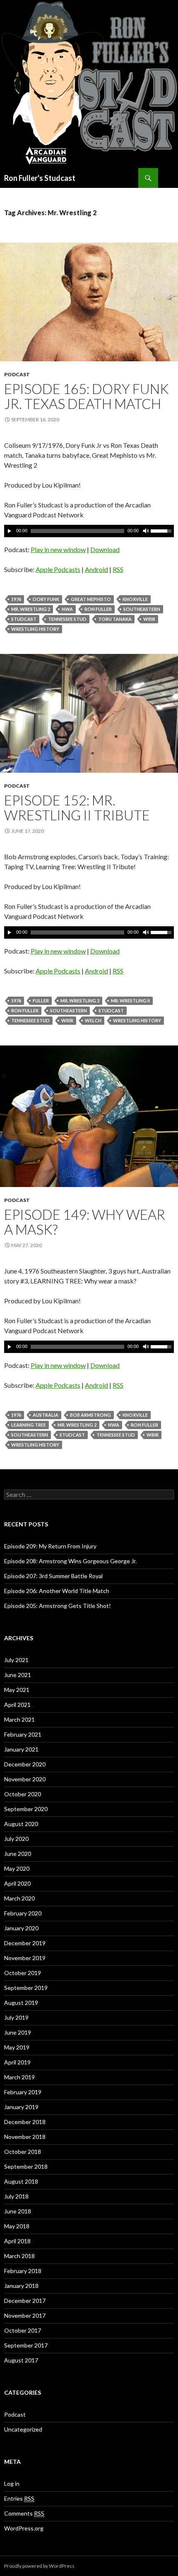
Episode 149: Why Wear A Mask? (85, 1222)
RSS (118, 569)
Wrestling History (35, 629)
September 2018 (26, 2166)
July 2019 (16, 2017)
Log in (12, 2483)
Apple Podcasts (58, 569)
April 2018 (17, 2241)
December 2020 (25, 1764)
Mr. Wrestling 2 (31, 609)
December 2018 (25, 2122)
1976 (16, 599)
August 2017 (21, 2360)
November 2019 (25, 1958)
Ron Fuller (98, 609)
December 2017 (25, 2301)
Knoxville (135, 599)
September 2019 (26, 1988)
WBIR (149, 619)
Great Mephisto (91, 599)
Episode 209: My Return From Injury (50, 1546)
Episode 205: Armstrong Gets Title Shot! (58, 1606)
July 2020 (16, 1839)
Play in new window (58, 549)
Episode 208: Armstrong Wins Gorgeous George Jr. (70, 1561)
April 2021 (17, 1705)
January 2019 (21, 2107)
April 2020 (17, 1883)
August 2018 (21, 2181)
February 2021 (23, 1734)
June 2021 (18, 1675)
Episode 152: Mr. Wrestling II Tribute (77, 807)
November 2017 (25, 2315)
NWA (67, 609)
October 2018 (23, 2152)
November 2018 (25, 2137)
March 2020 (19, 1898)
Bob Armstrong (90, 1415)
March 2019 (19, 2077)
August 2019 (21, 2003)
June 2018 (18, 2211)
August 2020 (21, 1824)
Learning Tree (29, 1425)
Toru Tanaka (115, 619)
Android (96, 569)
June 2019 (18, 2032)
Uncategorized (23, 2429)
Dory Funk (46, 599)
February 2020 (23, 1913)
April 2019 (17, 2062)
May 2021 (17, 1690)
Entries (19, 2498)
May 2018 (17, 2226)
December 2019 (25, 1943)
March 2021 (19, 1719)
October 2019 (23, 1973)
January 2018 (21, 2286)
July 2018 (16, 2196)
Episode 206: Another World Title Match (57, 1591)
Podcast (17, 374)
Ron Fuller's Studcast (40, 178)
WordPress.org (24, 2528)
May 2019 (17, 2047)
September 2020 (26, 1809)
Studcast (24, 619)
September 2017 (26, 2345)
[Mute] (145, 531)
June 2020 (18, 1854)
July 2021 (16, 1660)
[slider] (162, 530)
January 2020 (21, 1928)
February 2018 (23, 2271)
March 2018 (19, 2256)
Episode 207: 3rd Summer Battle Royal (53, 1576)
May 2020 (17, 1868)
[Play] (10, 531)
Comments (24, 2513)
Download (105, 549)
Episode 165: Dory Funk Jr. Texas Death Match (87, 396)
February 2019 (23, 2092)
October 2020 (23, 1794)
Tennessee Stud (67, 619)
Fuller (41, 1001)
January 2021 (21, 1749)
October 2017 (23, 2330)
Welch (93, 1020)
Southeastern (142, 609)
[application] (89, 531)
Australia (46, 1415)
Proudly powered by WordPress (39, 2566)
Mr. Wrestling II (130, 1001)
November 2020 (25, 1779)
